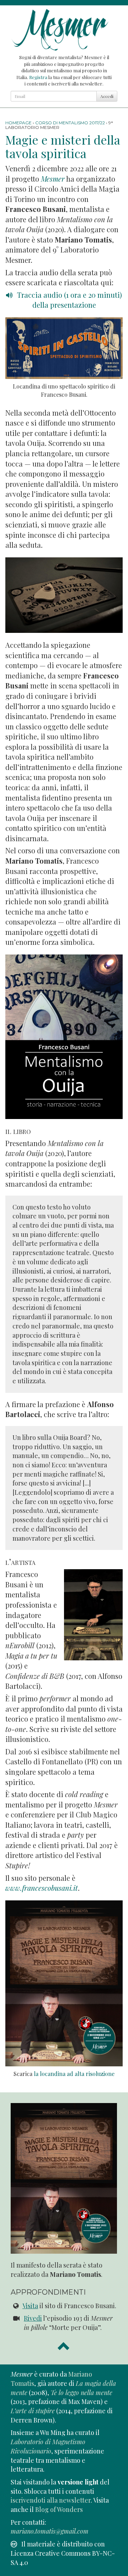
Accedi (107, 96)
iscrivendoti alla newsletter (51, 2500)
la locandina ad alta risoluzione (74, 2074)
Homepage (18, 123)
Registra (38, 77)
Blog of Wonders (59, 2509)
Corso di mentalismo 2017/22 (70, 123)
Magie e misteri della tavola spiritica (63, 146)
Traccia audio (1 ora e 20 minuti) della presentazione (69, 300)
